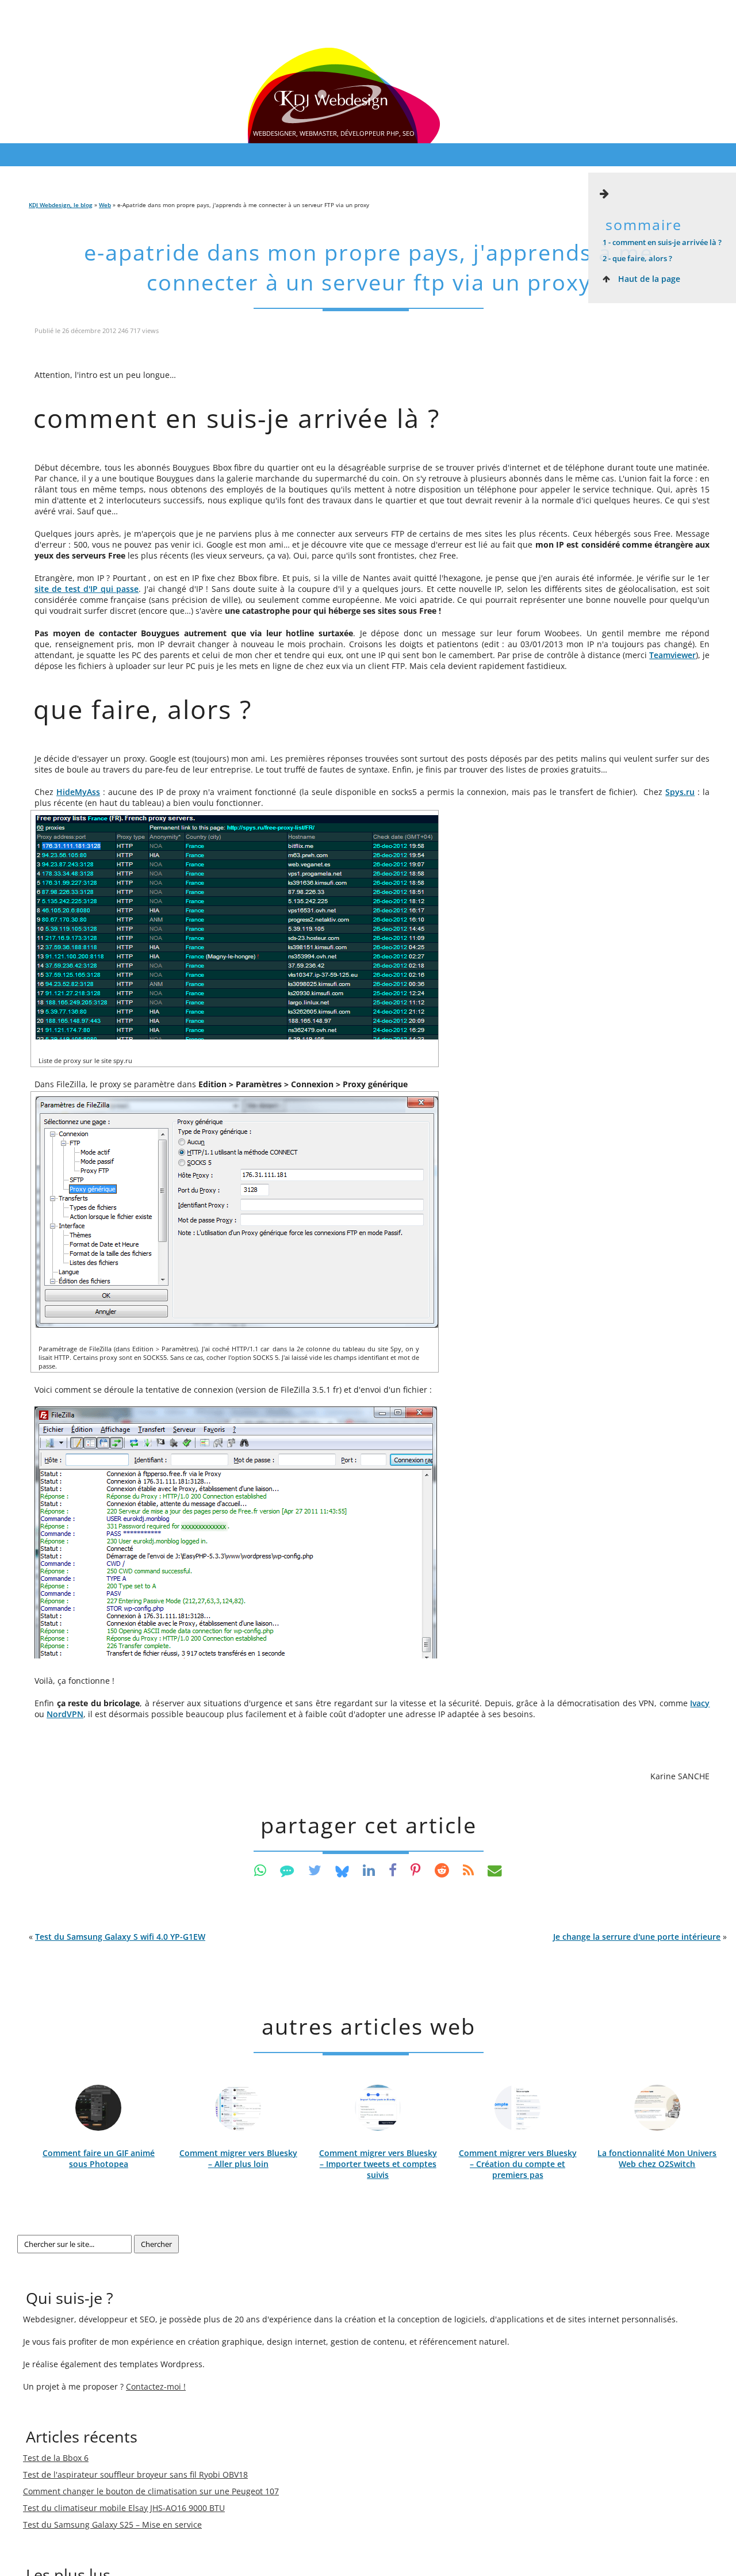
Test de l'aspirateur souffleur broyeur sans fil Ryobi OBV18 (135, 2474)
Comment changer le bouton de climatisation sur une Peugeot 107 (151, 2491)
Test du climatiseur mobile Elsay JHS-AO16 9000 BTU (124, 2508)
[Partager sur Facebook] (393, 1870)
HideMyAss (78, 792)
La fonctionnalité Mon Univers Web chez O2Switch (657, 2158)
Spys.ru (680, 792)
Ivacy (700, 1703)
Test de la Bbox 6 (56, 2458)
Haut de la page (648, 279)
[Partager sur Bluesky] (342, 1870)
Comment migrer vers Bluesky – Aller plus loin (238, 2158)
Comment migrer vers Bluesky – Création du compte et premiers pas (518, 2164)
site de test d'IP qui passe (87, 589)
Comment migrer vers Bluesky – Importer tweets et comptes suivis (378, 2164)
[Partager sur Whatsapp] (260, 1870)
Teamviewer (672, 655)
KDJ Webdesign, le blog (61, 205)
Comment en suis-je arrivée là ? (662, 242)
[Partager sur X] (315, 1870)
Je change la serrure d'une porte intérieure (637, 1937)
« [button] (117, 1937)
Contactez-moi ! (156, 2386)
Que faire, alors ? (637, 258)
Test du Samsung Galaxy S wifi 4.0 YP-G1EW (120, 1937)
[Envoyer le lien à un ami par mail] (495, 1870)
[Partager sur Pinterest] (416, 1870)
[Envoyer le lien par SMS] (287, 1870)
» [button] (640, 1937)
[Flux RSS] (468, 1870)
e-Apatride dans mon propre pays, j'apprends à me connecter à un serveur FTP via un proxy (369, 267)
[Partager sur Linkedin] (369, 1870)
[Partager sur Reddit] (442, 1870)
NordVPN (65, 1714)
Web (105, 205)
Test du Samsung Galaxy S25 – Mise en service (112, 2525)
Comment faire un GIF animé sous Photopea (99, 2158)
